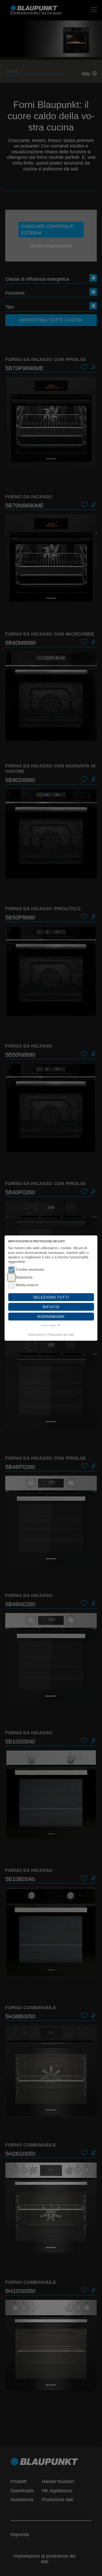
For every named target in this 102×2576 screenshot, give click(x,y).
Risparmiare (51, 1317)
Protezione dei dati (61, 1335)
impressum (36, 1335)
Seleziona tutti (51, 1297)
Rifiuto (51, 1307)
